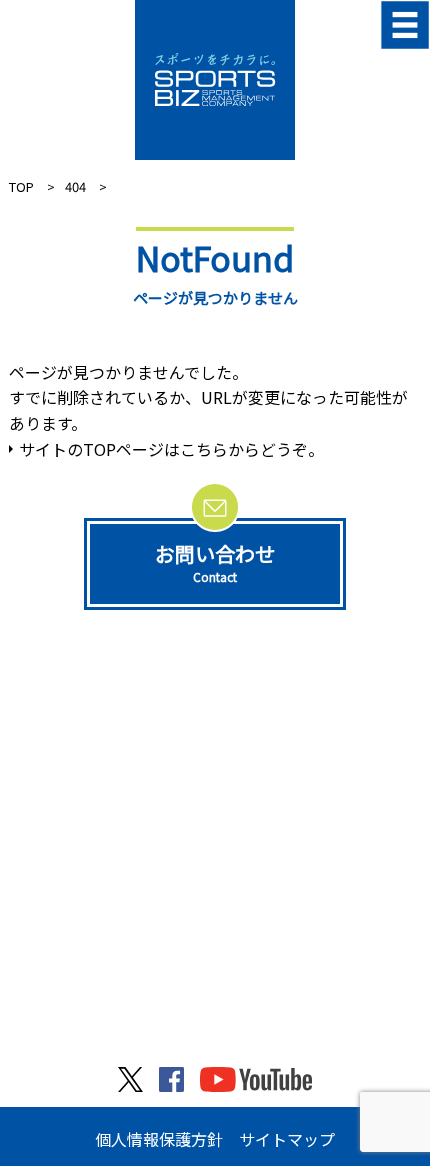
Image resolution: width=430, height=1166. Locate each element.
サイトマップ (287, 1139)
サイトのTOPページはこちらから (139, 449)
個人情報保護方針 (159, 1139)
